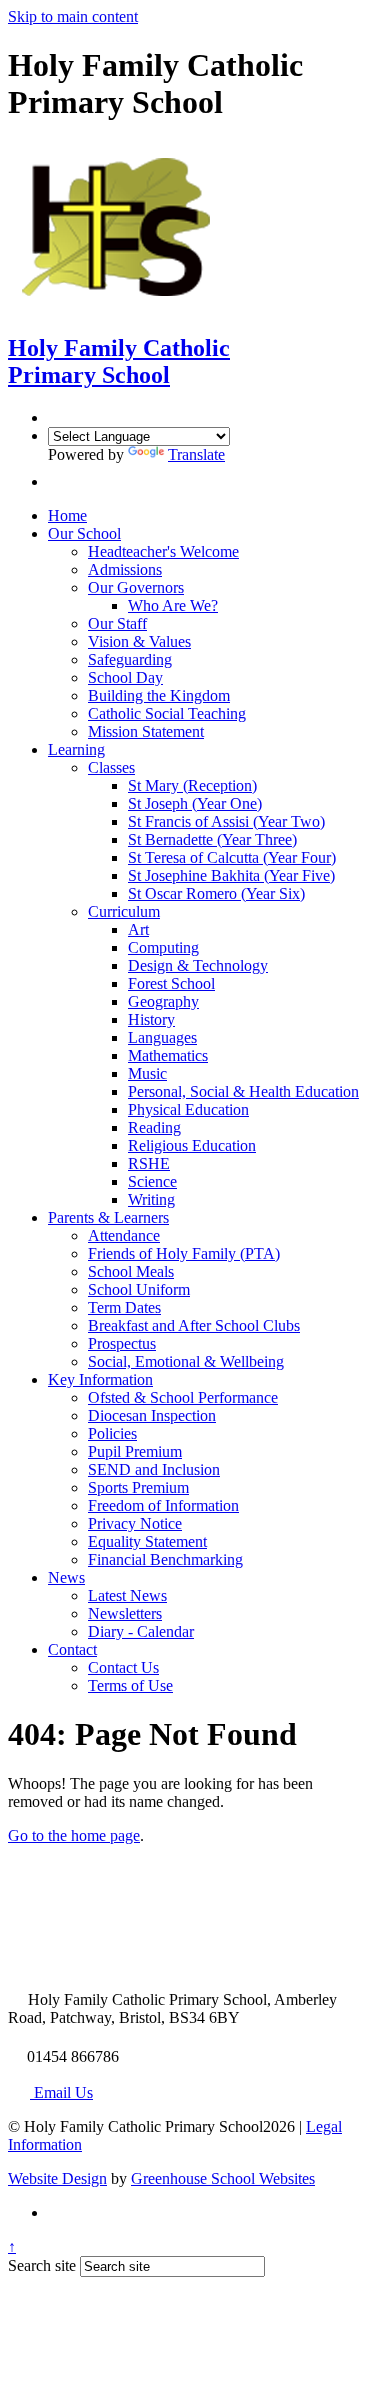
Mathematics (168, 1055)
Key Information (100, 1379)
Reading (154, 1127)
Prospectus (122, 1343)
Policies (112, 1433)
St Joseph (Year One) (195, 803)
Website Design (57, 2178)
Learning (76, 749)
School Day (125, 677)
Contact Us (123, 1667)
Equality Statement (147, 1541)
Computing (163, 947)
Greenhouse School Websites (223, 2178)
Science (152, 1181)
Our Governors (136, 587)
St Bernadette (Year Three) (212, 839)
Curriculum (124, 911)
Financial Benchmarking (165, 1559)
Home (67, 515)
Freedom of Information (163, 1505)
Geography (163, 1001)
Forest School (171, 983)
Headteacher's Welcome (163, 551)
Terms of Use (130, 1685)
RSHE (149, 1163)
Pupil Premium (135, 1451)
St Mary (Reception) (192, 785)
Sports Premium (138, 1487)
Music (147, 1073)
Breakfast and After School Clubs (194, 1325)
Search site (42, 2265)
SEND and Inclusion (154, 1469)
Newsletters (125, 1613)
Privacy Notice (135, 1523)
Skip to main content (73, 16)
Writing (151, 1199)
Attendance (124, 1235)
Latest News (127, 1595)
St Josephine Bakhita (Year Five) (231, 875)
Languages (162, 1037)
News (66, 1577)
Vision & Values (139, 641)
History (151, 1019)
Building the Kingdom (159, 695)
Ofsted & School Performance (183, 1397)
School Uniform (139, 1289)
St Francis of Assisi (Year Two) (226, 821)
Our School (84, 533)
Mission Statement (146, 731)
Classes (111, 767)
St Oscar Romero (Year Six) (216, 893)
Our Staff (117, 623)
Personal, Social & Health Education (243, 1091)
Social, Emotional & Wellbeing (186, 1361)
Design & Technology (198, 965)
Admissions (125, 569)
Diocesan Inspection (152, 1415)
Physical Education (188, 1109)
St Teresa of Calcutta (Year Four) (232, 857)
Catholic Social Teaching (167, 713)
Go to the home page (74, 1835)
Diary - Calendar (141, 1631)
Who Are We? (173, 605)
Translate (196, 454)
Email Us (61, 2092)
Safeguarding (130, 659)
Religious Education (192, 1145)
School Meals (131, 1271)
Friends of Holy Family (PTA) (184, 1253)
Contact (72, 1649)
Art (138, 929)
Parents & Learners (108, 1217)
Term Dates (124, 1307)
